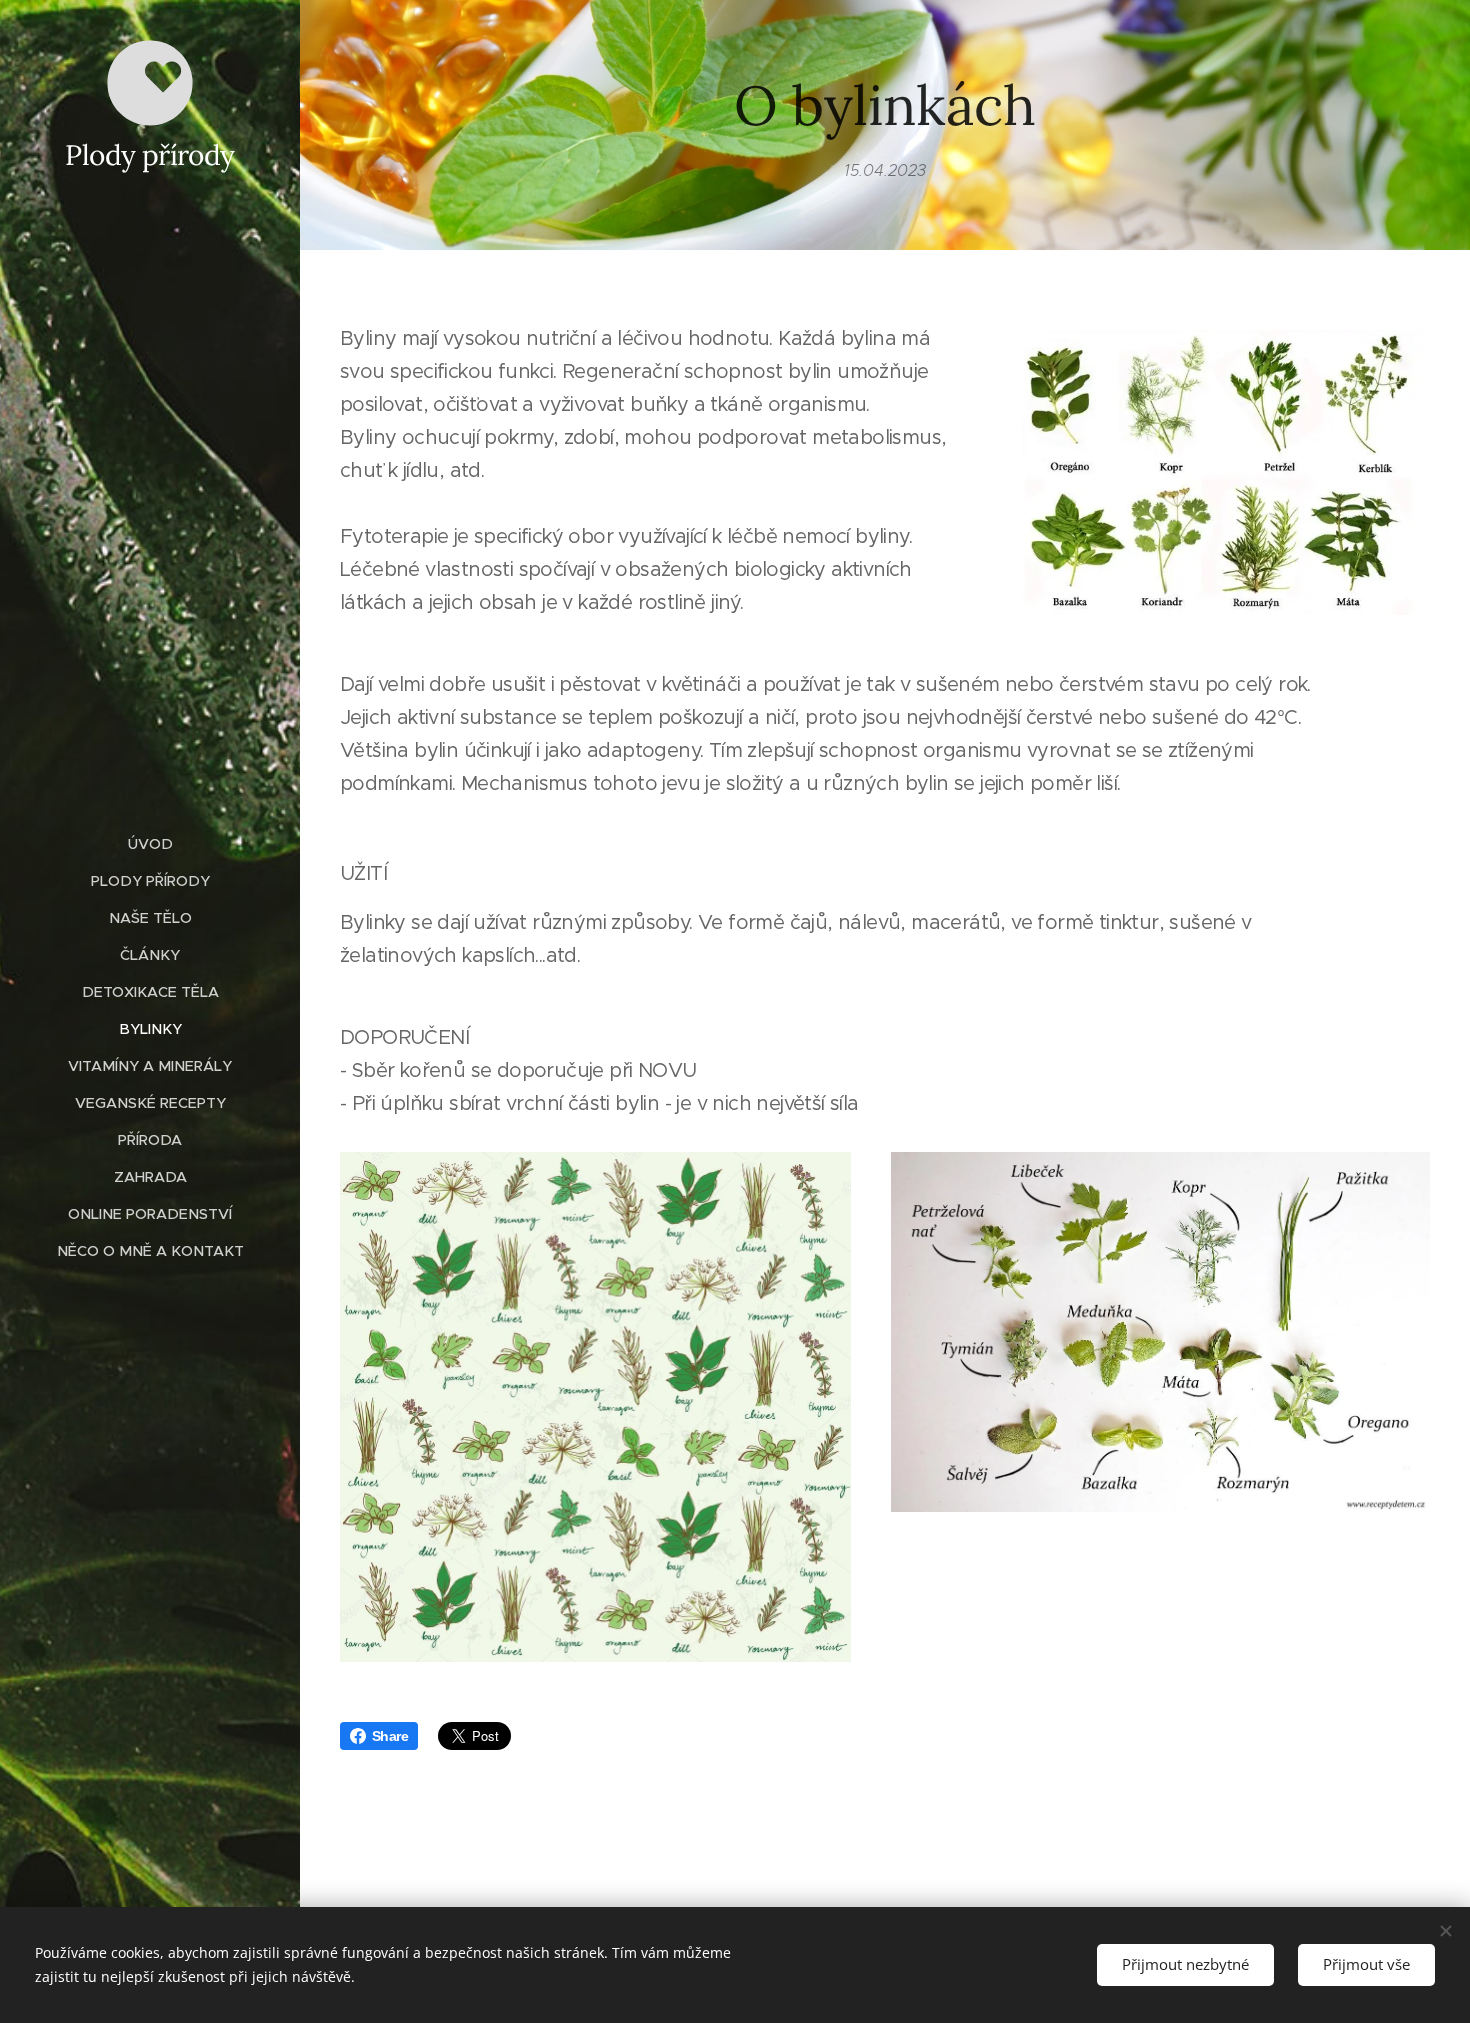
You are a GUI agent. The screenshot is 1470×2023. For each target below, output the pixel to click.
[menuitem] (150, 844)
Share (390, 1736)
